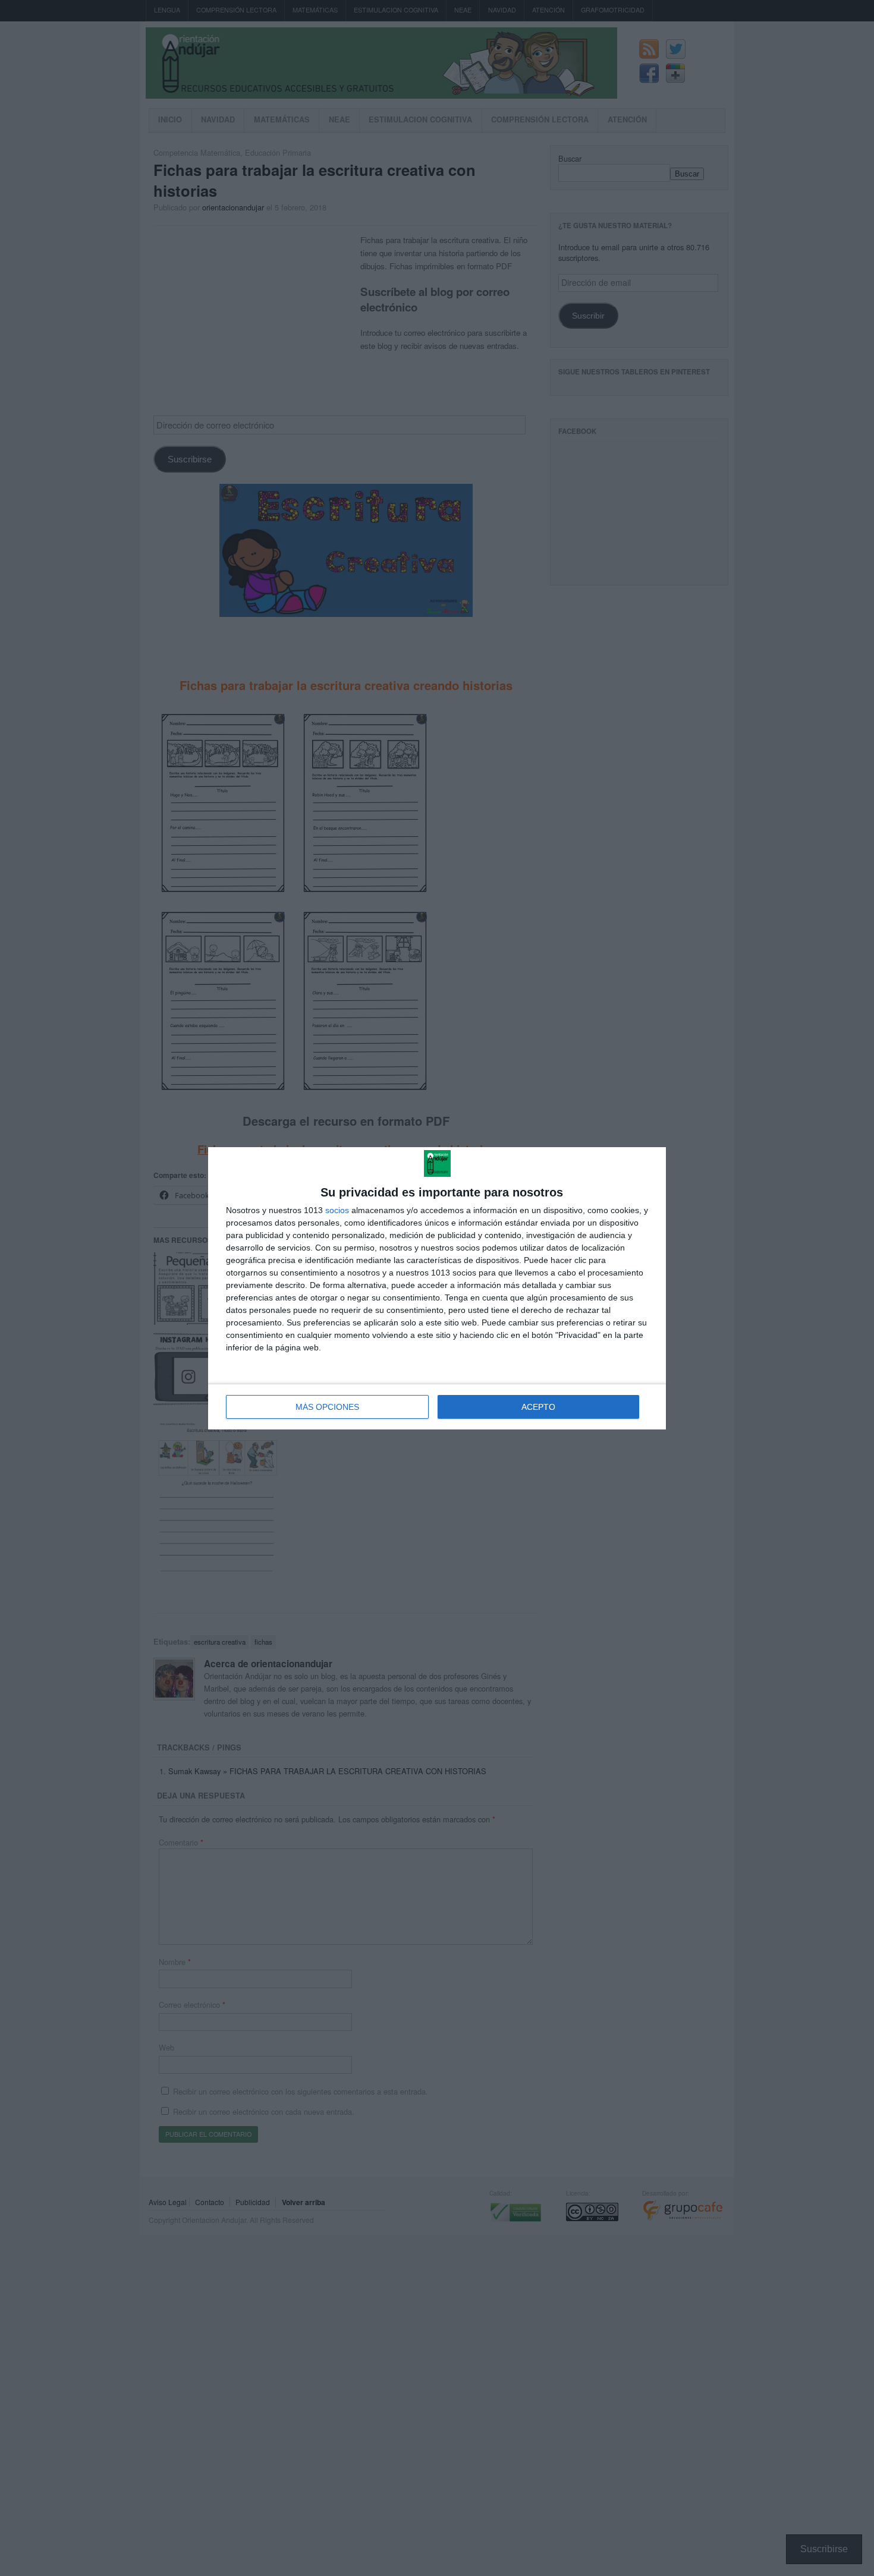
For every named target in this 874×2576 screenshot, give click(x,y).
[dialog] (437, 1288)
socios (337, 1210)
